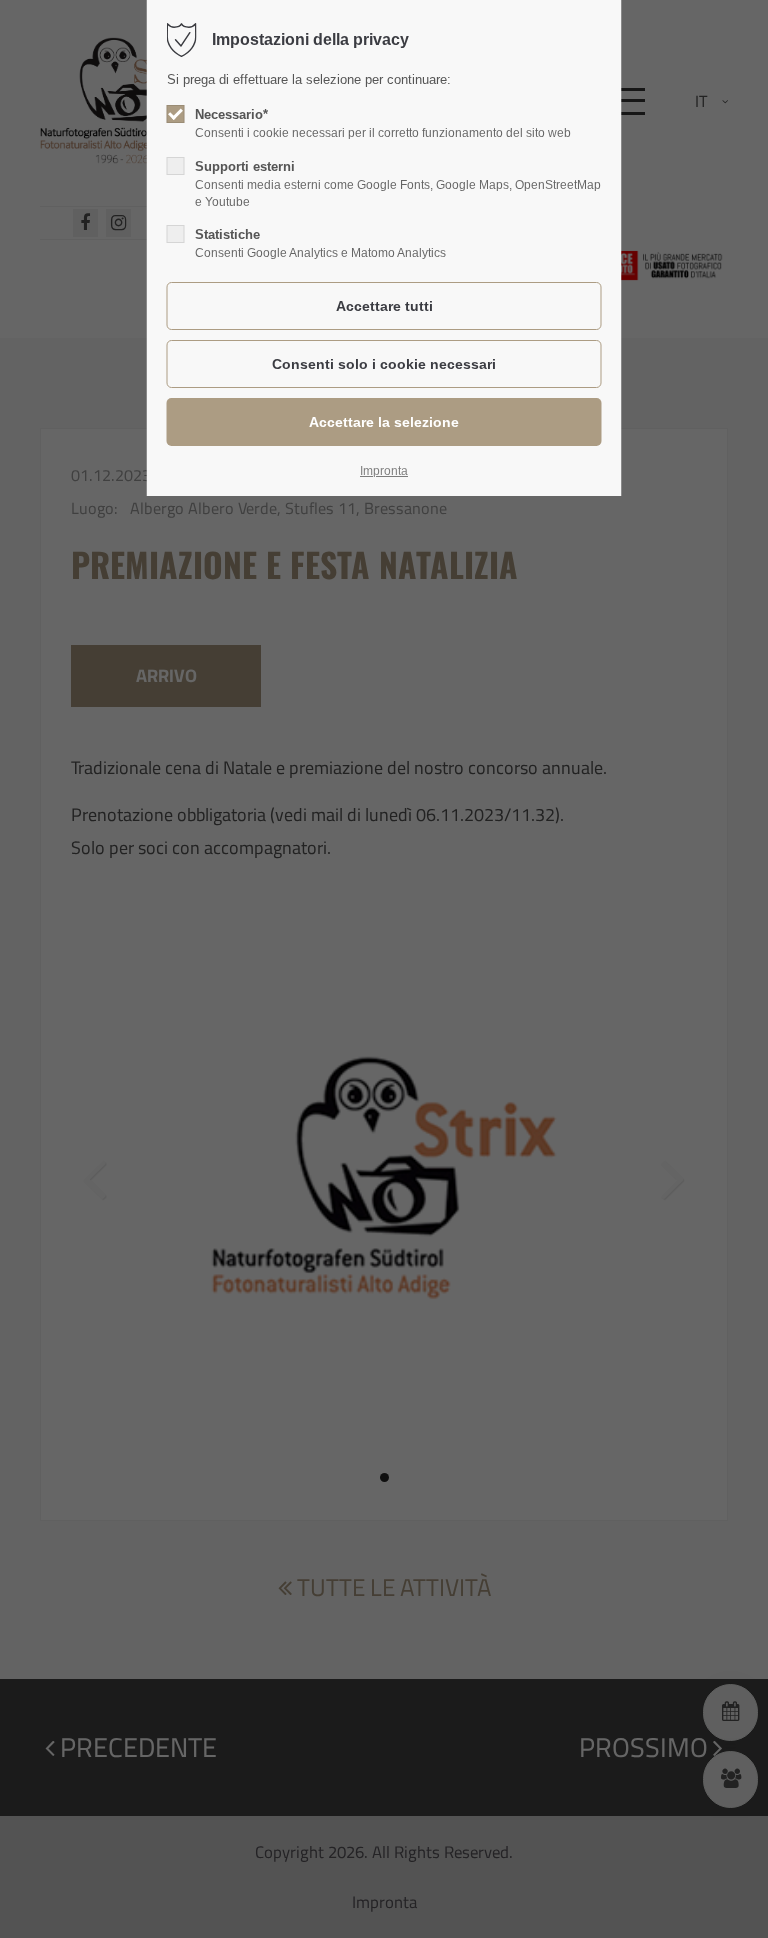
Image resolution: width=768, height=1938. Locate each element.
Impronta (384, 471)
